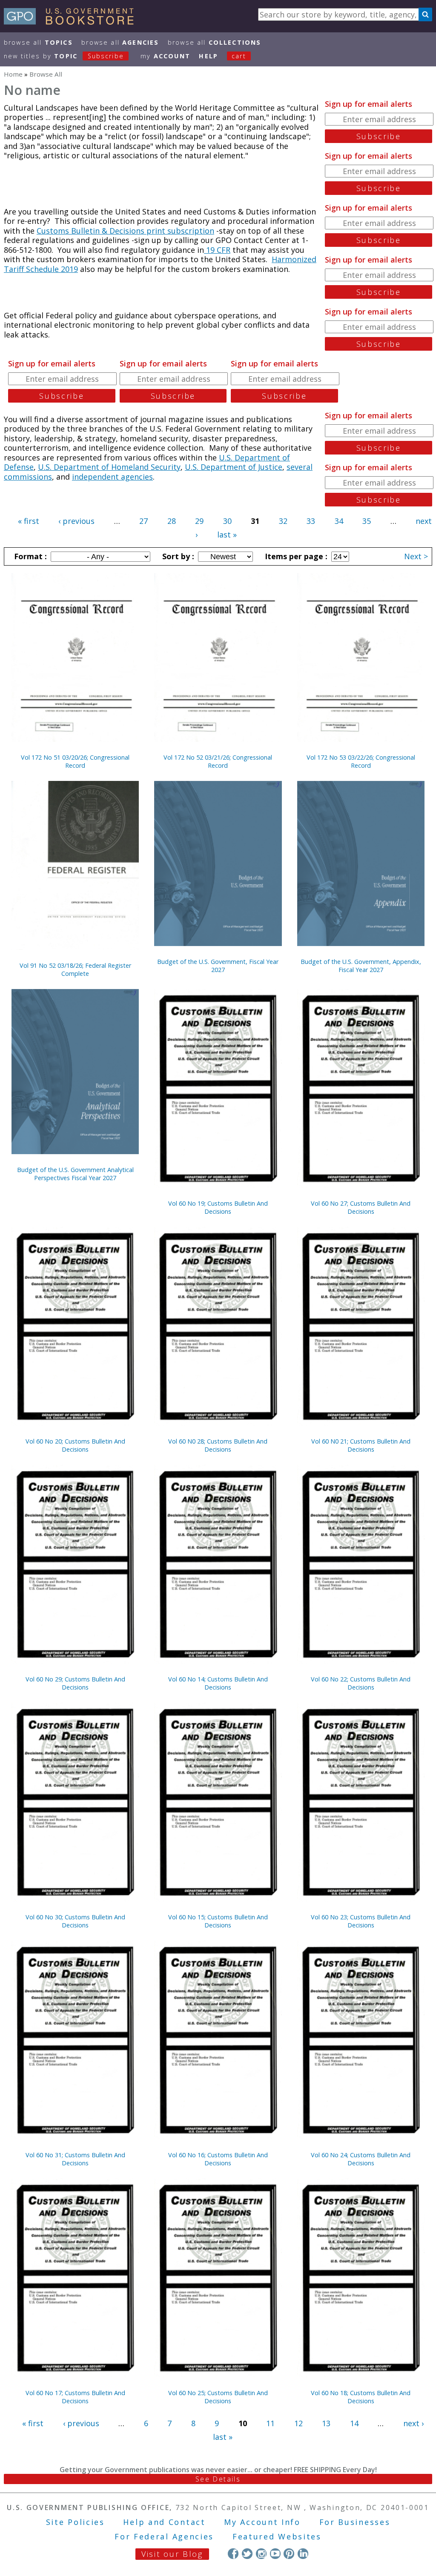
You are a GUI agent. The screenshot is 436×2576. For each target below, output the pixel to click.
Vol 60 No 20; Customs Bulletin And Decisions (75, 1445)
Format (29, 556)
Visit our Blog (172, 2554)
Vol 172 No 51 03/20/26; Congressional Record (75, 761)
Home (13, 74)
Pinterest (289, 2554)
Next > (416, 556)
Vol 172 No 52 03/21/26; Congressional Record (218, 761)
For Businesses (355, 2522)
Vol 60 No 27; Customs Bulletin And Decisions (361, 1207)
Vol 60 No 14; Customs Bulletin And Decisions (218, 1683)
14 (354, 2423)
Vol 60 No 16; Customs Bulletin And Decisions (218, 2159)
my (165, 56)
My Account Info (262, 2522)
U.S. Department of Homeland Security (109, 467)
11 (270, 2423)
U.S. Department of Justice (234, 467)
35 (367, 521)
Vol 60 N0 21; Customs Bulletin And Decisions (361, 1445)
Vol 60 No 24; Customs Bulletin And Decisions (361, 2159)
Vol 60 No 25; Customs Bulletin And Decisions (218, 2397)
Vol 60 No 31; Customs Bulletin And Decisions (75, 2159)
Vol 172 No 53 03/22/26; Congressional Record (361, 761)
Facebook (233, 2554)
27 (143, 521)
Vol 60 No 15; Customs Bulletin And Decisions (218, 1921)
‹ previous (76, 521)
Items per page (295, 556)
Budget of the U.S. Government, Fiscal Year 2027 (218, 966)
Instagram (261, 2554)
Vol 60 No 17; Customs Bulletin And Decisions (75, 2397)
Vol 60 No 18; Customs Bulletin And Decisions (361, 2397)
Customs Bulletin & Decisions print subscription (125, 231)
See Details (218, 2479)
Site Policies (75, 2522)
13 (326, 2423)
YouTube (275, 2554)
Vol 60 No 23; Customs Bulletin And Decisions (361, 1921)
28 (172, 521)
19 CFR (217, 250)
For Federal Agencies (164, 2536)
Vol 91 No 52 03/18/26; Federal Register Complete (75, 969)
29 (199, 521)
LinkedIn (303, 2554)
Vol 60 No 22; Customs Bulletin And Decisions (361, 1683)
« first (29, 521)
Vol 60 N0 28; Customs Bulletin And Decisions (218, 1445)
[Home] (73, 22)
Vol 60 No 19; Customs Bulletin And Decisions (218, 1207)
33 (311, 521)
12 (298, 2423)
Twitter (247, 2554)
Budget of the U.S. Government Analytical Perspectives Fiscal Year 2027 (75, 1174)
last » (227, 535)
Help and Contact (164, 2522)
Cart (239, 56)
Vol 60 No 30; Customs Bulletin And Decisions (75, 1921)
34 (339, 521)
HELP (208, 56)
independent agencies (112, 477)
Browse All (38, 42)
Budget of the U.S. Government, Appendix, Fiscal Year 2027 (361, 966)
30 (227, 521)
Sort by (177, 556)
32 (283, 521)
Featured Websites (277, 2536)
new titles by (64, 56)
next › (413, 2423)
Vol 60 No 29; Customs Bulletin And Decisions (75, 1683)
